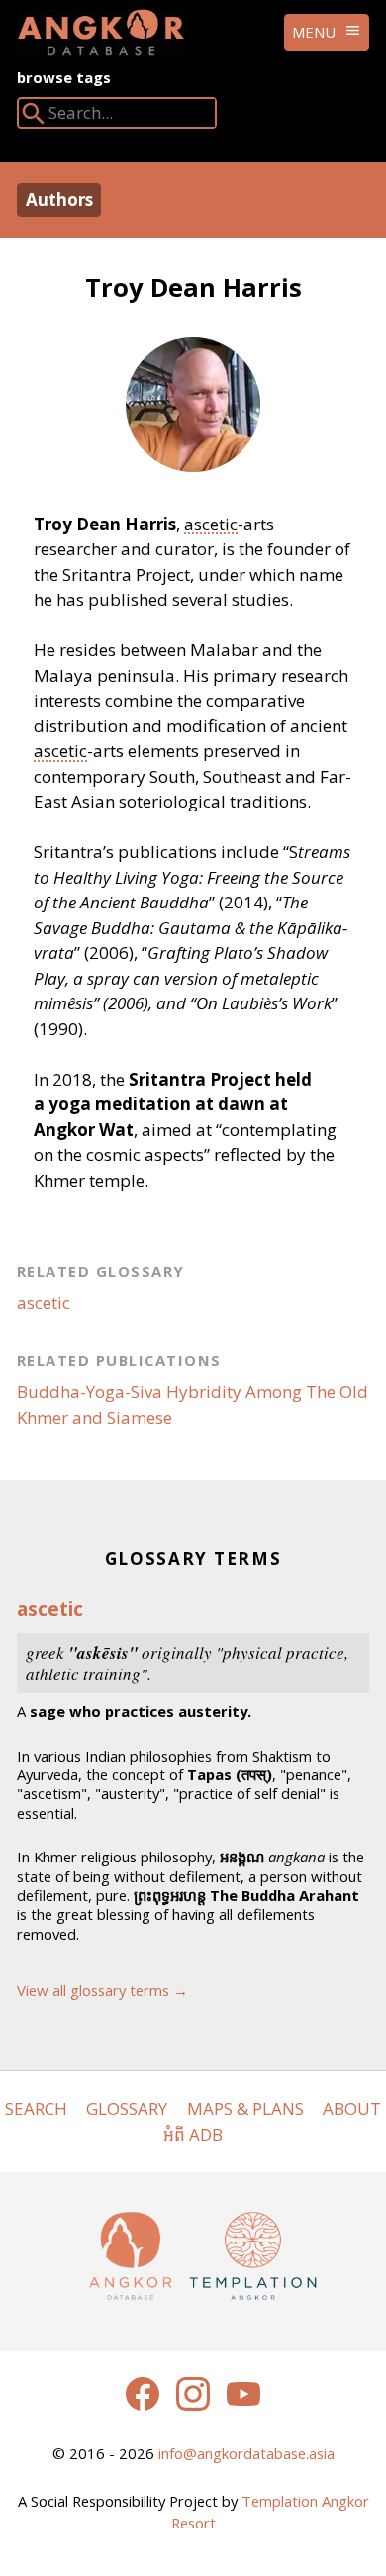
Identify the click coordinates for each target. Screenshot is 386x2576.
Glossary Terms (193, 1558)
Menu (314, 32)
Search (36, 2108)
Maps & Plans (245, 2108)
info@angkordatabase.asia (246, 2453)
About (352, 2108)
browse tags (64, 77)
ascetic (211, 524)
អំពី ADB (193, 2134)
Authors (59, 199)
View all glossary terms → (102, 1990)
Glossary (127, 2108)
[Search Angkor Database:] (34, 117)
